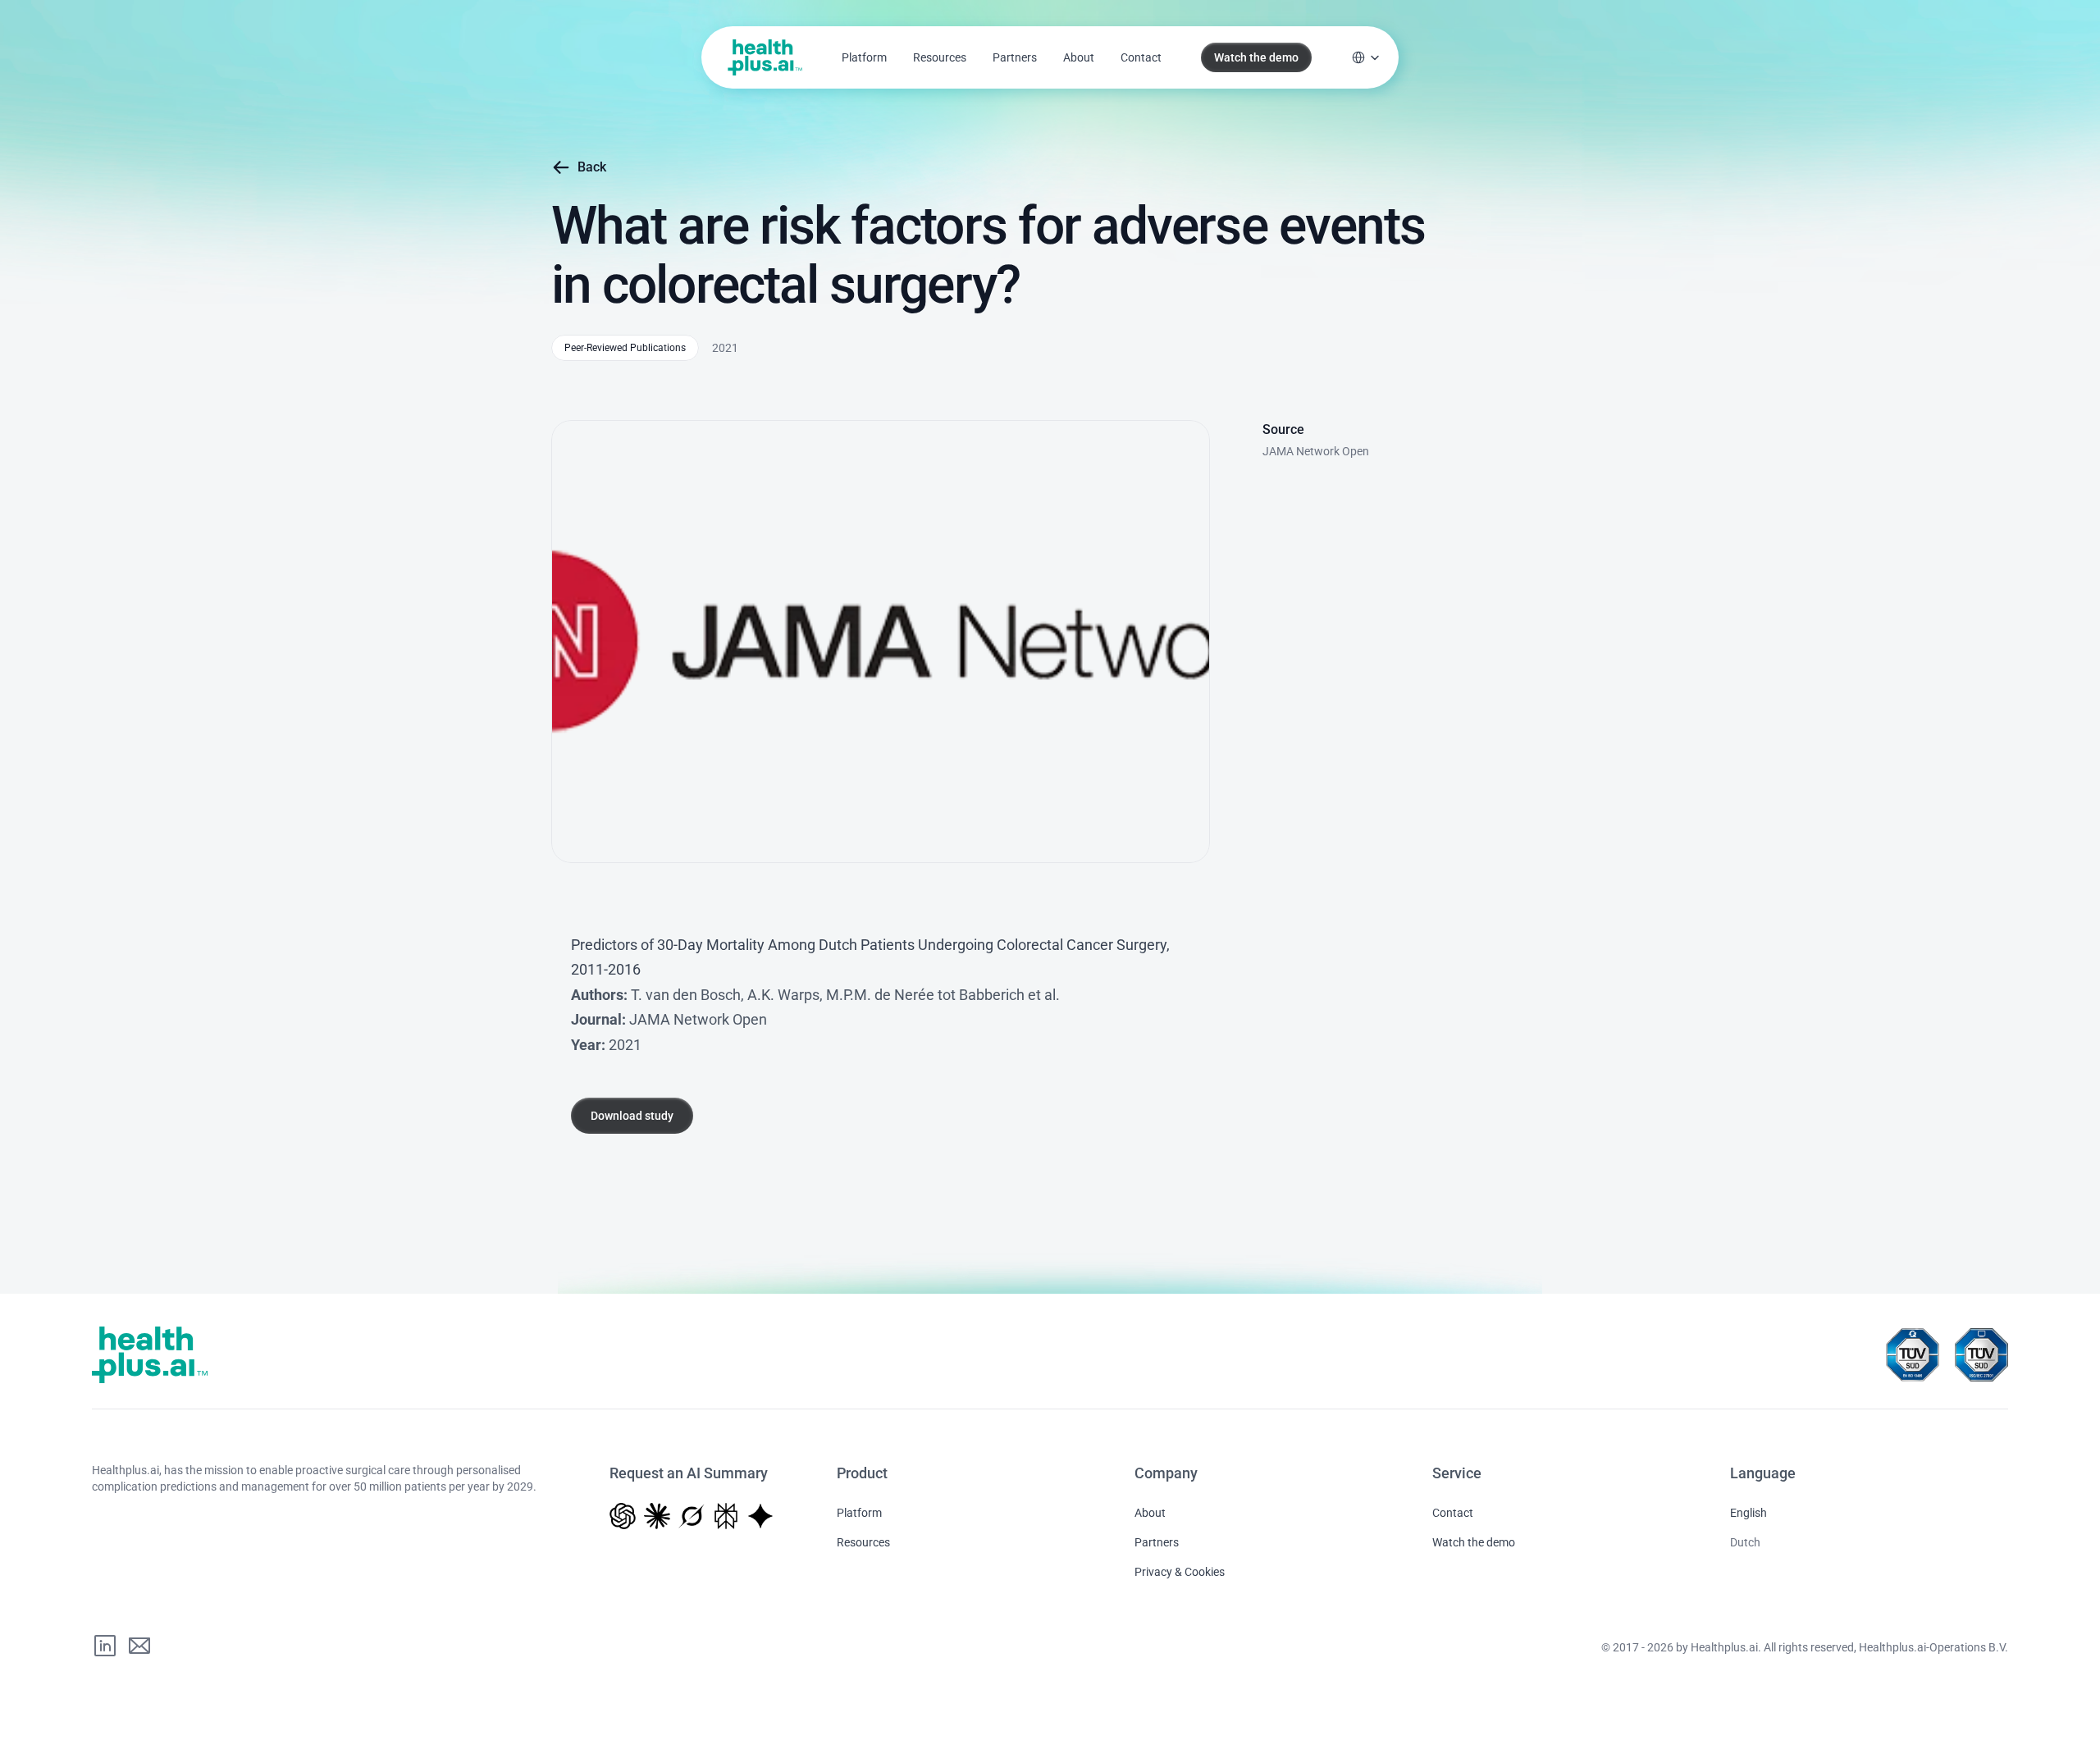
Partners (1015, 57)
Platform (864, 57)
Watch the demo (1474, 1542)
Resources (940, 57)
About (1079, 57)
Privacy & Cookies (1180, 1572)
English (1748, 1513)
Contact (1141, 57)
